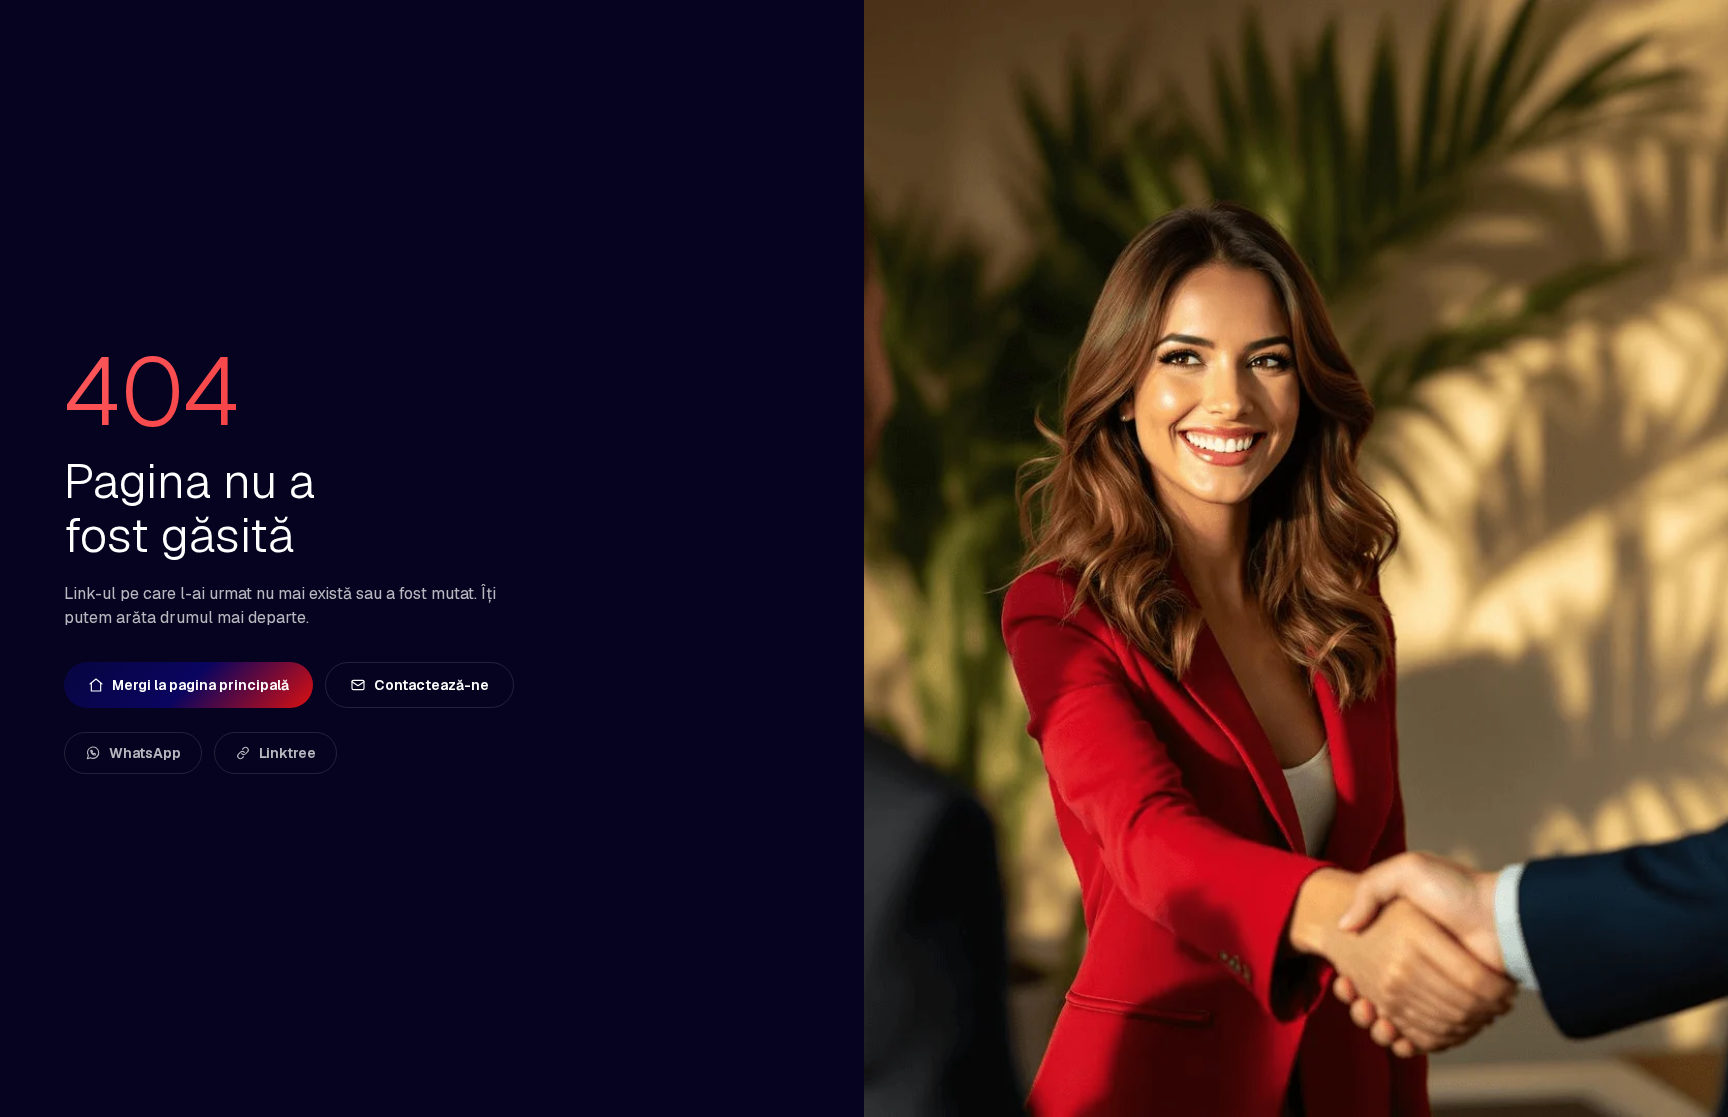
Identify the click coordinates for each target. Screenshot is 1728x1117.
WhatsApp (145, 753)
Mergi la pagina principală (200, 685)
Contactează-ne (431, 685)
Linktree (287, 753)
